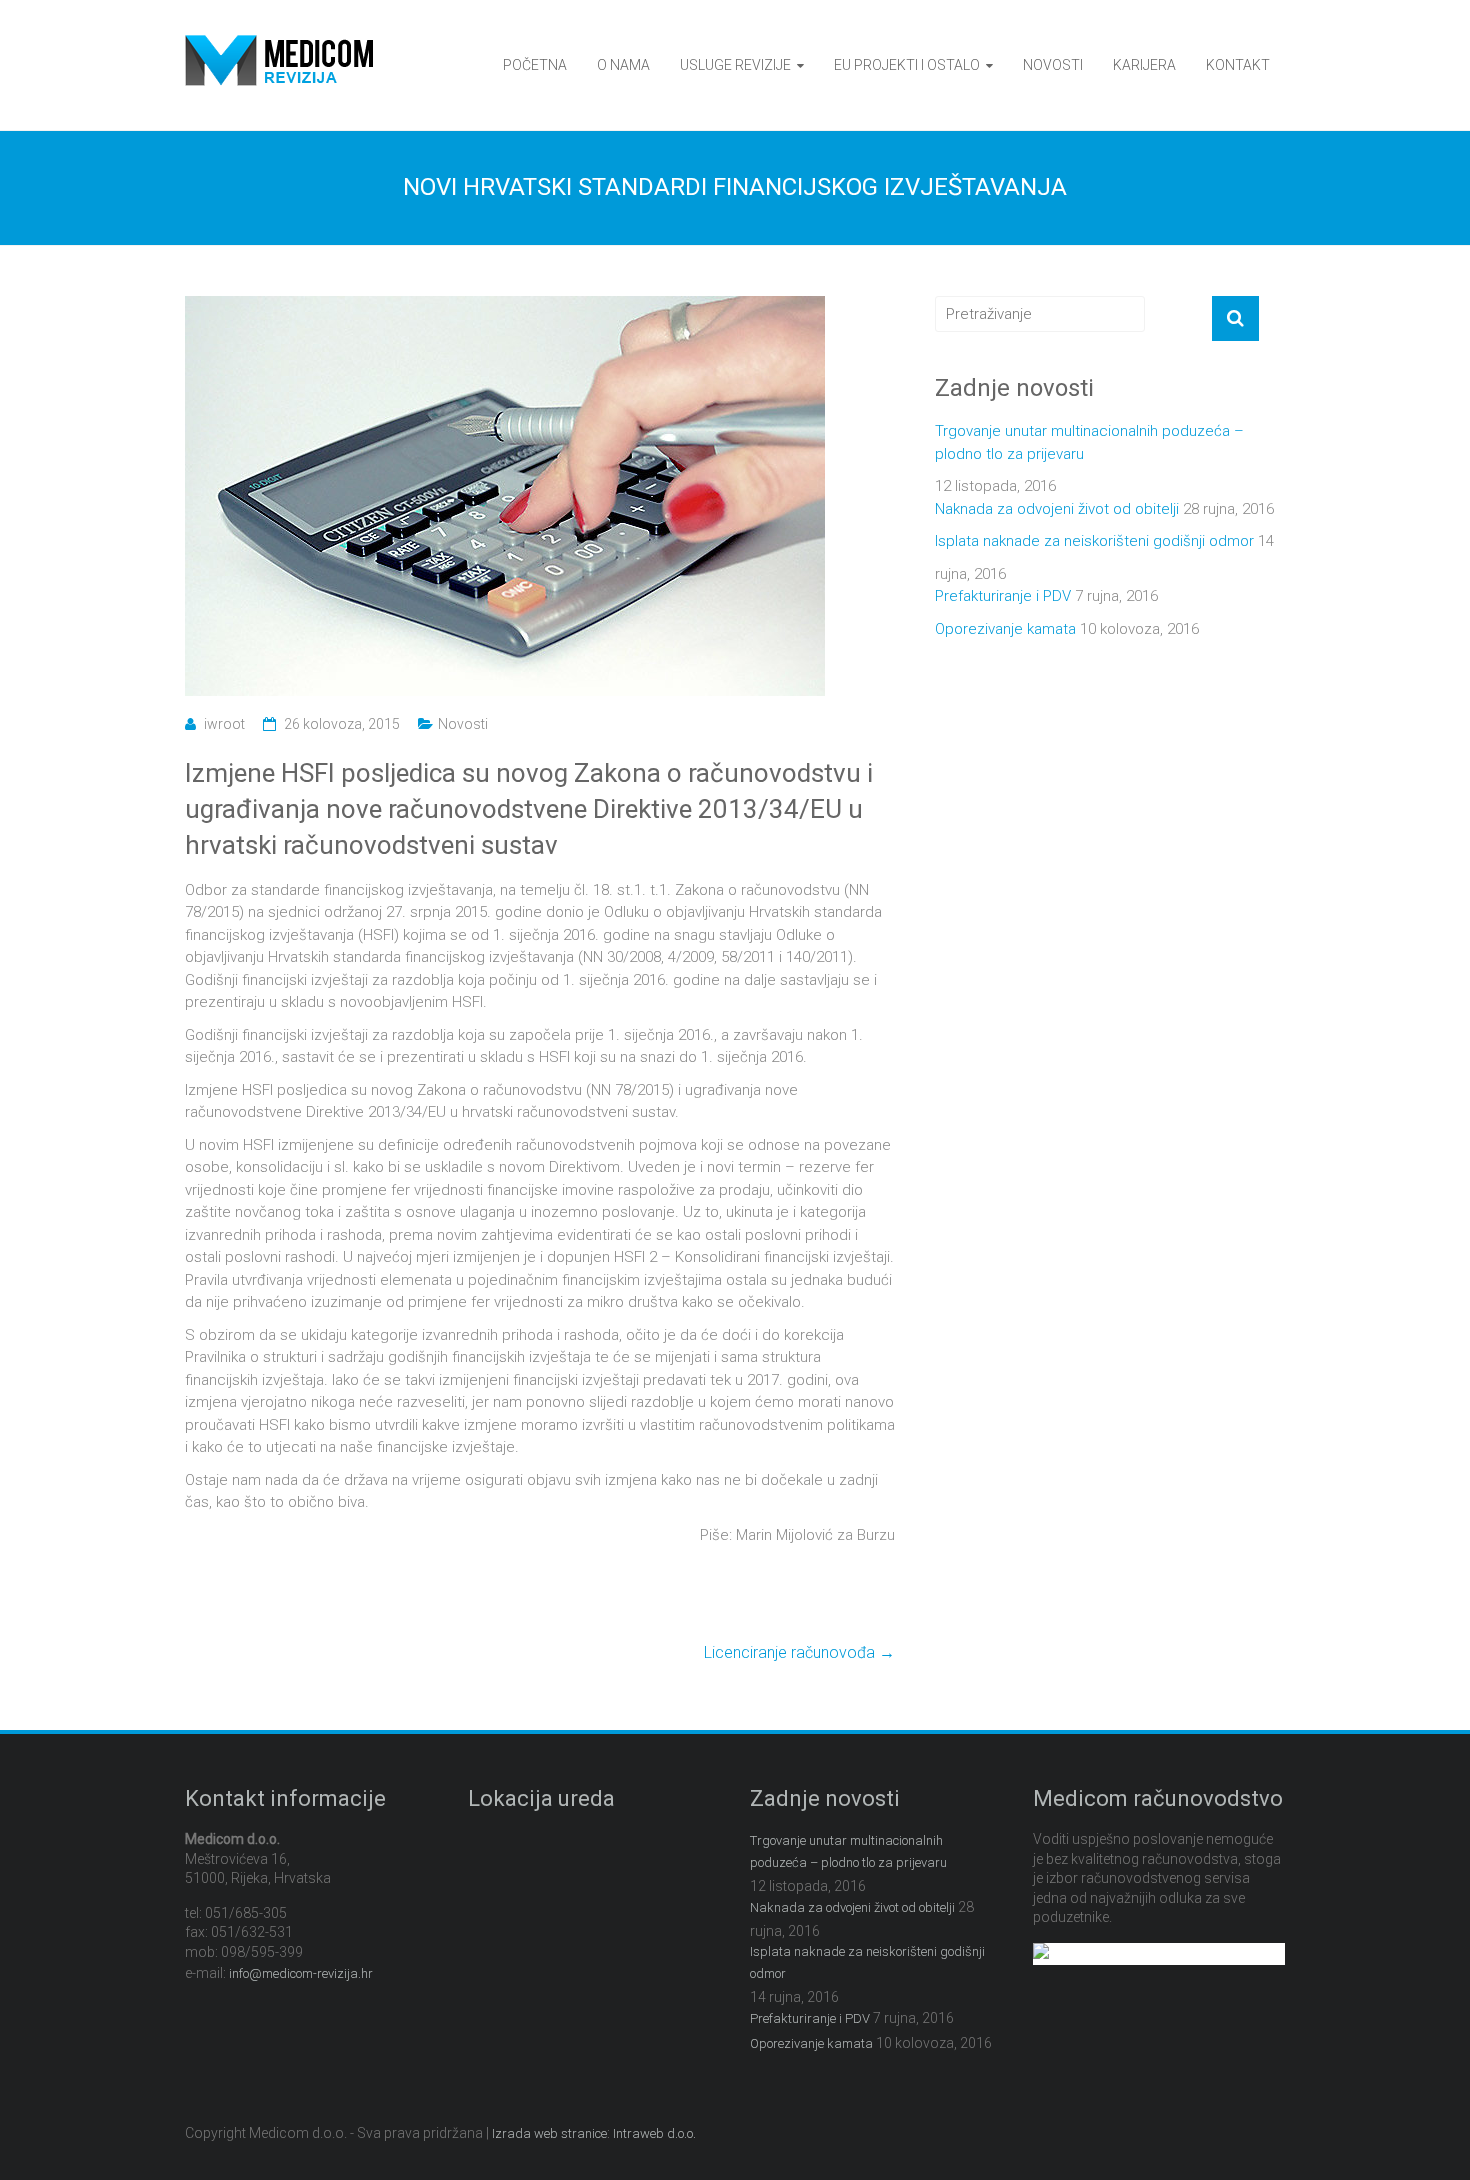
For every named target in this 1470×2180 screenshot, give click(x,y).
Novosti (1053, 65)
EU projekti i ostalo (907, 65)
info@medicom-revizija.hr (301, 1973)
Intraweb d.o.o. (654, 2133)
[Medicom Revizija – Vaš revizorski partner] (279, 46)
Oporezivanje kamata (1005, 629)
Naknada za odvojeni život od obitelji (1057, 509)
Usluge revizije (735, 65)
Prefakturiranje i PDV (1003, 596)
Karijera (1144, 65)
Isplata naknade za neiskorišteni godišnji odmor (1094, 541)
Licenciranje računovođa (799, 1652)
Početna (535, 65)
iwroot (224, 724)
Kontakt (1238, 65)
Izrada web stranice (549, 2133)
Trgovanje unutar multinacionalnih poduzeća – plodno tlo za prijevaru (1089, 442)
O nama (623, 65)
